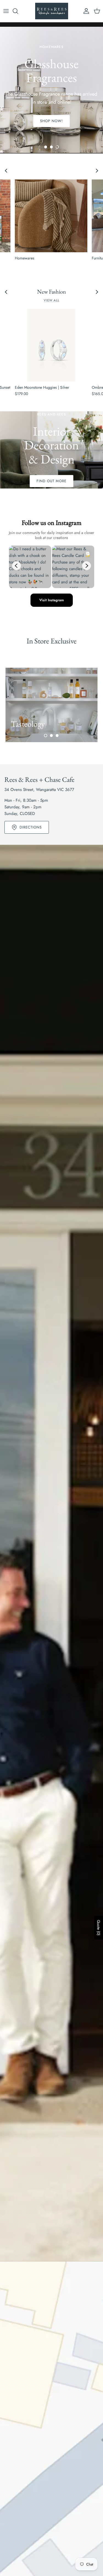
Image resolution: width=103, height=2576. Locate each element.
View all (51, 300)
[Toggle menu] (6, 11)
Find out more (52, 481)
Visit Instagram (52, 600)
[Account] (85, 11)
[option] (51, 450)
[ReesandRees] (52, 11)
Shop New (52, 114)
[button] (46, 147)
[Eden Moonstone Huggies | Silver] (51, 345)
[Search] (18, 11)
